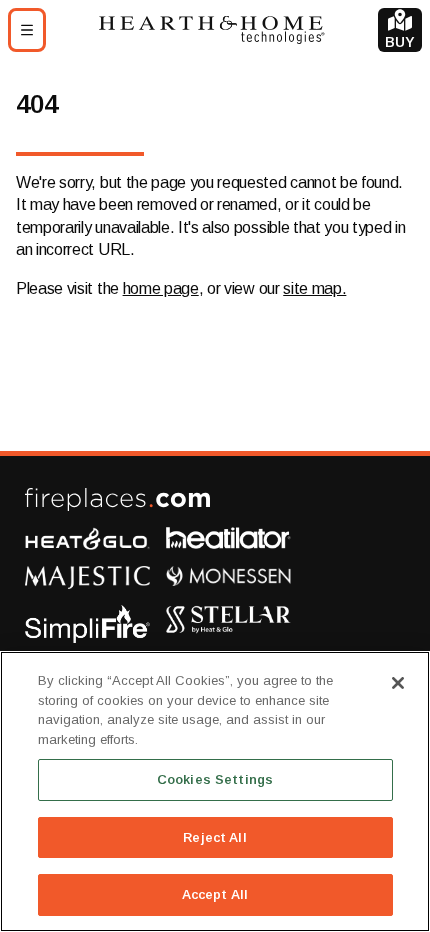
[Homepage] (212, 29)
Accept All (215, 894)
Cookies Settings (215, 779)
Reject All (214, 837)
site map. (314, 288)
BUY (400, 42)
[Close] (398, 683)
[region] (215, 791)
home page (161, 288)
